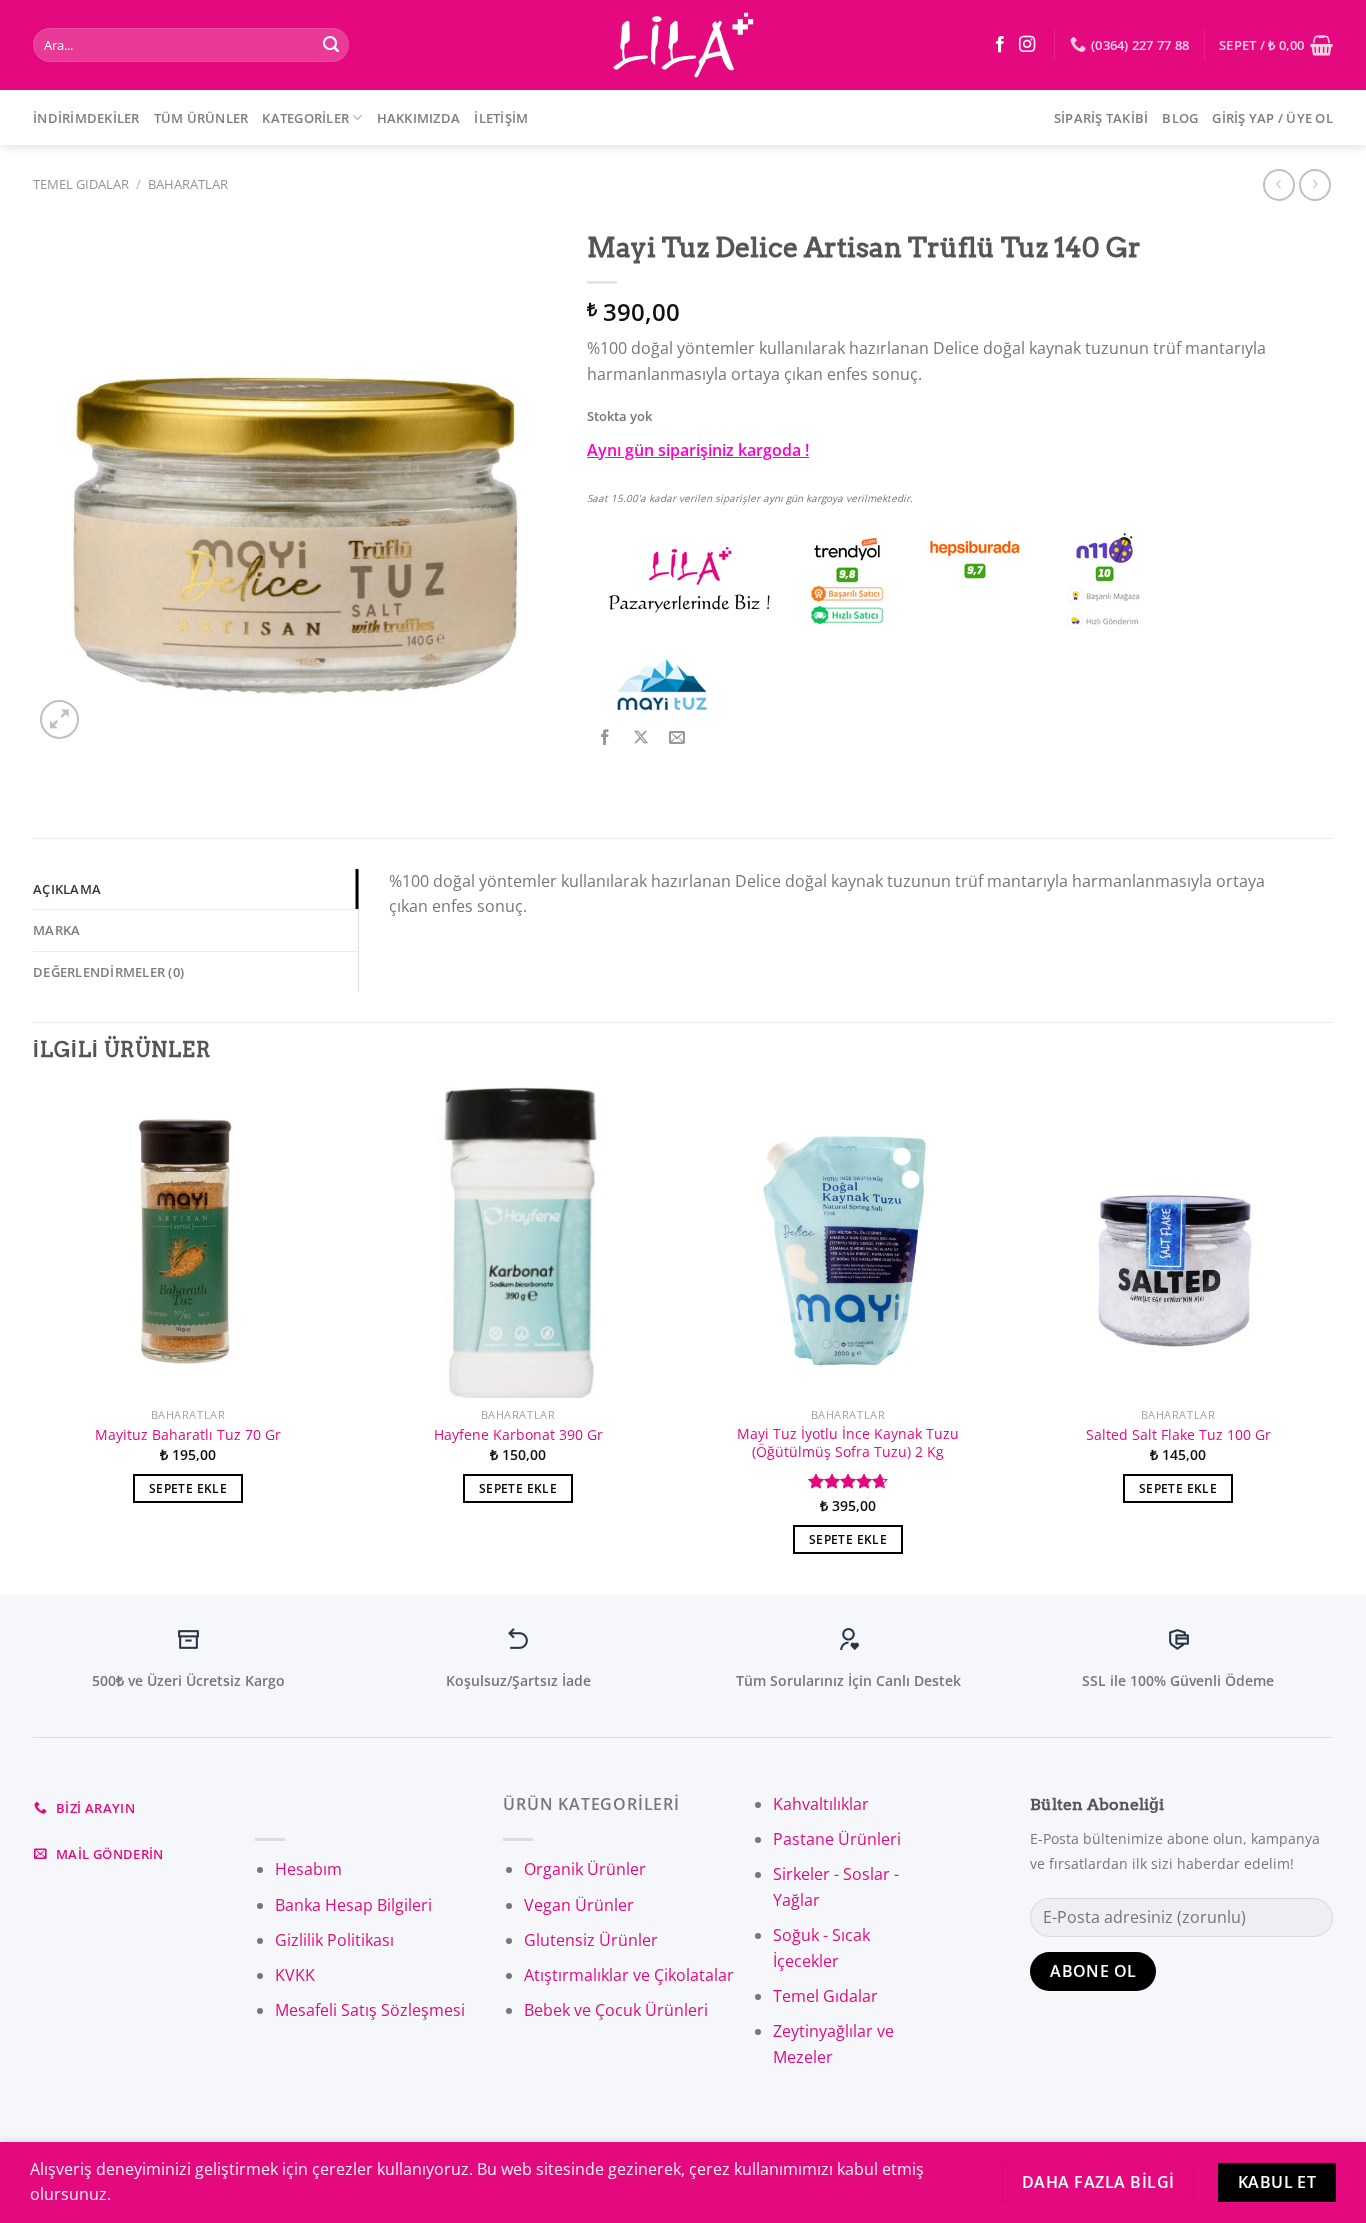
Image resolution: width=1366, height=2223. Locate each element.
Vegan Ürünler (579, 1905)
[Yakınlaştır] (59, 719)
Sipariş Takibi (1101, 118)
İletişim (501, 118)
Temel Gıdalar (81, 184)
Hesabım (308, 1869)
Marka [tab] (56, 930)
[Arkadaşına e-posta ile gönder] (677, 738)
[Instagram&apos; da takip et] (1027, 45)
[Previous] (34, 1338)
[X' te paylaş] (641, 738)
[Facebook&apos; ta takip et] (1000, 45)
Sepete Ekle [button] (188, 1488)
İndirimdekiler (86, 118)
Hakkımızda (419, 118)
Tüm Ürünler (201, 118)
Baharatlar (188, 184)
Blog (1180, 118)
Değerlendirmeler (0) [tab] (108, 972)
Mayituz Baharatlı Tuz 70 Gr (188, 1435)
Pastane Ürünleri (837, 1839)
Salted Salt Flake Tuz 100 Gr (1178, 1435)
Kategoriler (305, 118)
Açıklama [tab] (67, 889)
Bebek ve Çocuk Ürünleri (616, 2010)
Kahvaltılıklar (821, 1804)
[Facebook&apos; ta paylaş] (605, 738)
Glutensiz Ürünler (591, 1940)
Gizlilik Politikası (334, 1940)
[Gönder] (331, 45)
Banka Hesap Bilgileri (353, 1905)
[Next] (1332, 1338)
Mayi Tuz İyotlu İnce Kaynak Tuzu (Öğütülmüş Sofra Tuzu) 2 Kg (848, 1443)
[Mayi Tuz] (662, 684)
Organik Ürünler (585, 1869)
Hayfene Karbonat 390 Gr (518, 1435)
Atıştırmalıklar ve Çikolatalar (629, 1975)
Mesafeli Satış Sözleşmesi (370, 2010)
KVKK (295, 1975)
